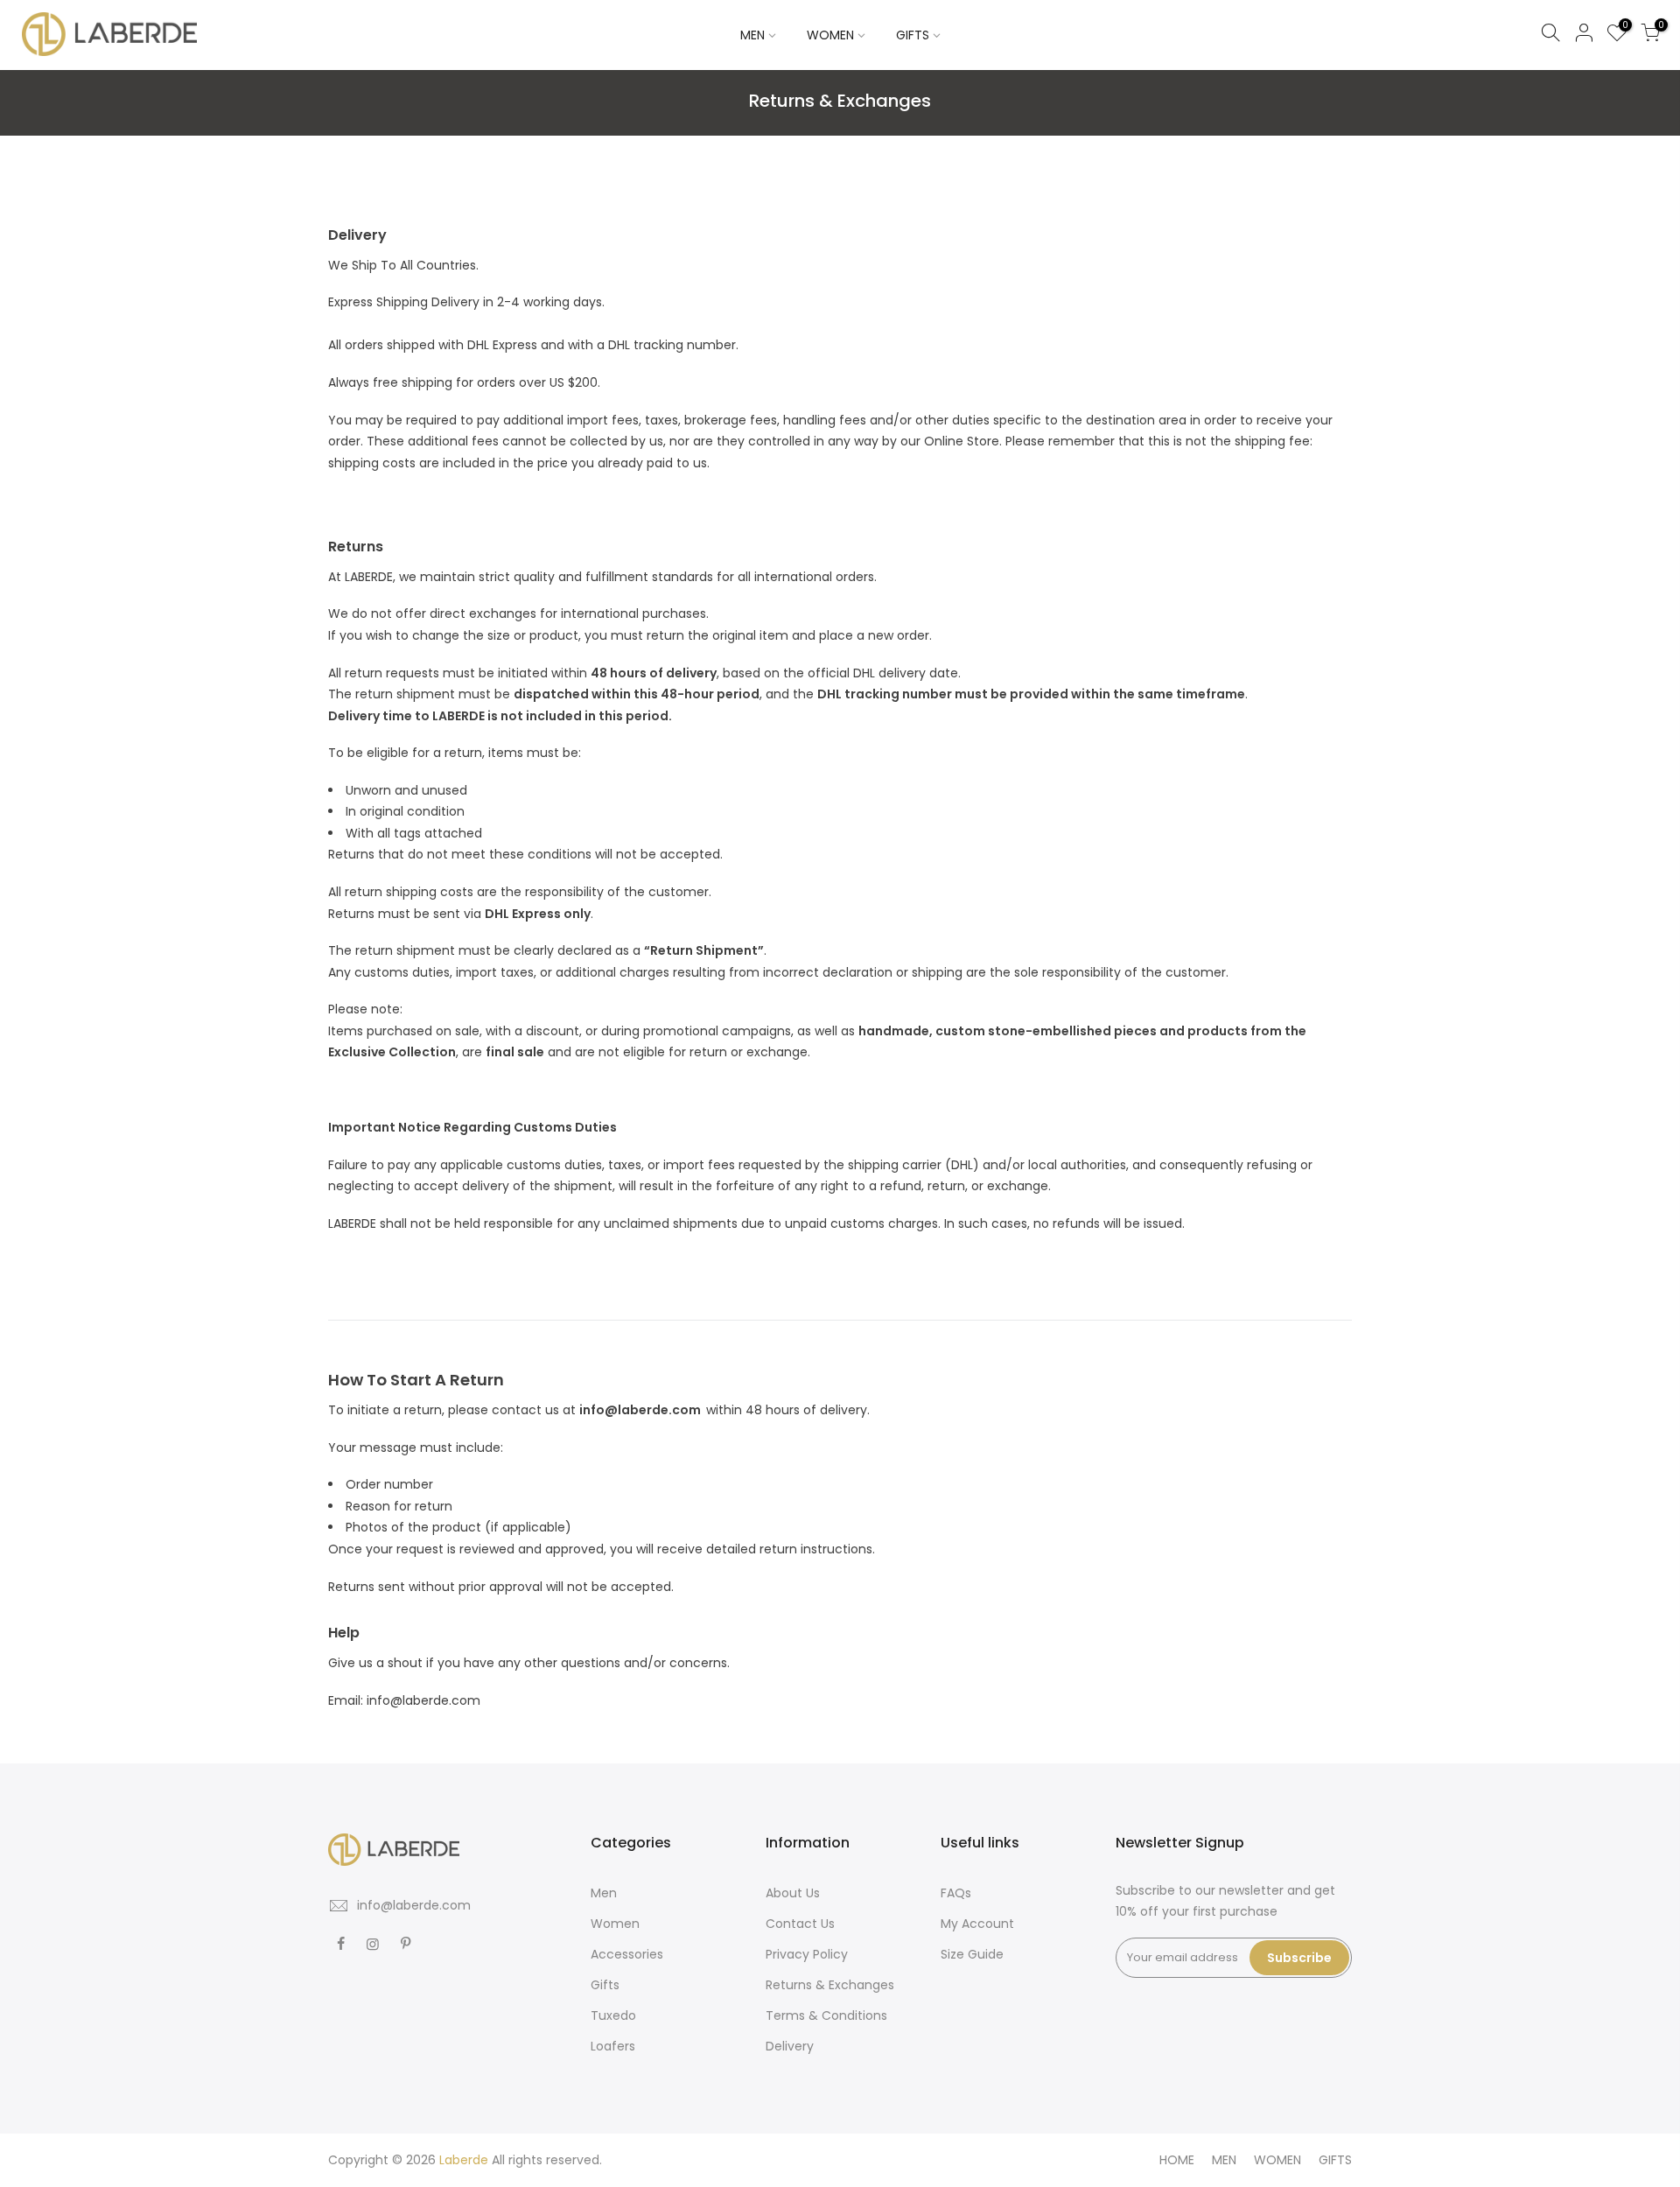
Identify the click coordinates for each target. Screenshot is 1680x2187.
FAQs (956, 1893)
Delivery (790, 2046)
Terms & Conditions (826, 2015)
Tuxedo (613, 2015)
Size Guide (972, 1954)
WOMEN (830, 35)
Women (615, 1924)
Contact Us (800, 1924)
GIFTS (913, 35)
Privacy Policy (807, 1954)
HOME (1177, 2160)
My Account (977, 1924)
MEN (752, 35)
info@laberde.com (414, 1905)
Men (604, 1893)
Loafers (613, 2046)
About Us (793, 1893)
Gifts (605, 1985)
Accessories (627, 1954)
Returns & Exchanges (830, 1985)
